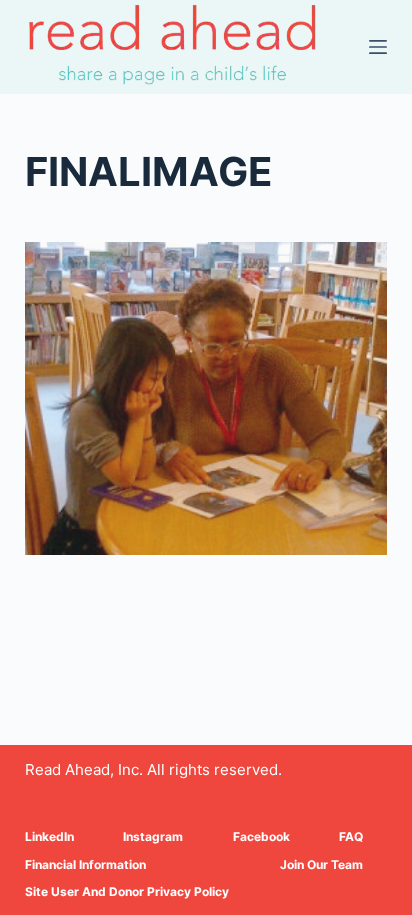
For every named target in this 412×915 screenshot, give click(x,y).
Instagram (153, 836)
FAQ (351, 836)
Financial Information (85, 864)
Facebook (261, 836)
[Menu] (378, 47)
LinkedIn (49, 836)
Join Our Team (321, 864)
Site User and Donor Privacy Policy (127, 891)
